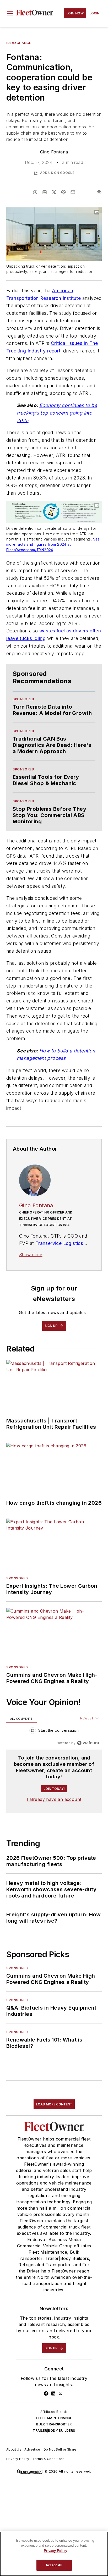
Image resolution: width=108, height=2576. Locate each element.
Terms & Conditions (49, 2459)
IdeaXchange (19, 43)
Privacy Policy (18, 2459)
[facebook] (35, 192)
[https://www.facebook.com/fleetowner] (46, 2393)
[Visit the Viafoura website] (88, 1743)
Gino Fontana (54, 152)
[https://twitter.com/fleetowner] (60, 2393)
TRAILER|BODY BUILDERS (54, 2431)
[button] (10, 13)
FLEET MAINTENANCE (54, 2418)
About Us (14, 2449)
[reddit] (63, 192)
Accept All (54, 2565)
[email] (73, 192)
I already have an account (54, 1799)
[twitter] (54, 192)
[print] (99, 192)
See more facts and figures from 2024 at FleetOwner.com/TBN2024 (53, 545)
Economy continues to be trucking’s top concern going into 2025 (57, 413)
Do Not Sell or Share (60, 2449)
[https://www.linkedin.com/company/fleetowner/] (53, 2393)
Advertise (32, 2449)
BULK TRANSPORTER (54, 2424)
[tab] (21, 1719)
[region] (54, 1732)
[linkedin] (45, 192)
